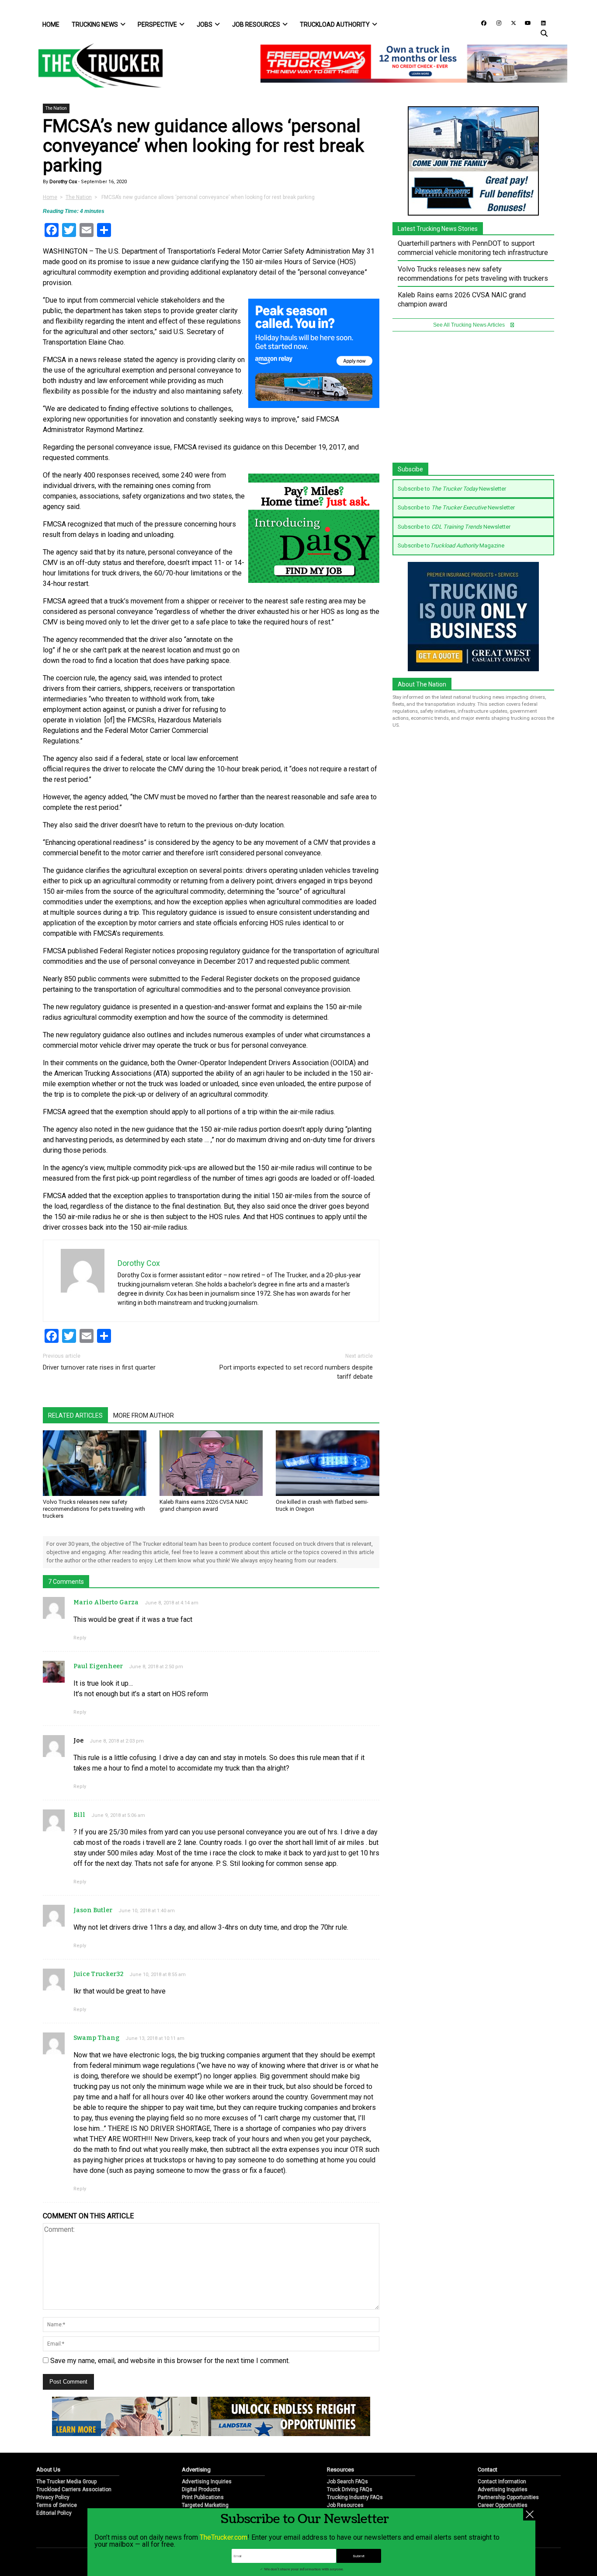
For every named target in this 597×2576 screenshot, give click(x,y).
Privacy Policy (53, 2497)
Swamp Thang (96, 2038)
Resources (340, 2470)
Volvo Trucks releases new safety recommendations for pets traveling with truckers (94, 1509)
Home (51, 24)
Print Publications (203, 2497)
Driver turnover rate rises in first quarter (99, 1367)
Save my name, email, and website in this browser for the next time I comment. (170, 2361)
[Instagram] (496, 23)
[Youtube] (525, 23)
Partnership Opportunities (508, 2497)
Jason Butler (93, 1910)
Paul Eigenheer (98, 1666)
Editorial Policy (54, 2513)
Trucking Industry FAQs (355, 2497)
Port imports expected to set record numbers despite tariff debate (296, 1372)
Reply (80, 1638)
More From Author (144, 1415)
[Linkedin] (539, 23)
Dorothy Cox (62, 182)
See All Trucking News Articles (470, 325)
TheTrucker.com (224, 2537)
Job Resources (256, 24)
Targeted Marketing (205, 2505)
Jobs (205, 24)
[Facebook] (481, 23)
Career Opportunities (503, 2505)
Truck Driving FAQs (350, 2489)
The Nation (56, 108)
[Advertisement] (314, 693)
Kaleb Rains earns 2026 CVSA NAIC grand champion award (204, 1505)
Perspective (157, 24)
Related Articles (75, 1415)
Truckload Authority (335, 24)
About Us (48, 2470)
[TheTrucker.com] (96, 65)
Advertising (196, 2470)
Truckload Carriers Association (74, 2489)
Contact (488, 2470)
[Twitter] (510, 23)
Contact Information (502, 2482)
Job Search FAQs (347, 2482)
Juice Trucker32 (98, 1974)
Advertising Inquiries (207, 2482)
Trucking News (95, 24)
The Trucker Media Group (66, 2482)
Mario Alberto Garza (106, 1602)
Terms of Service (57, 2505)
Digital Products (201, 2489)
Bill (79, 1815)
